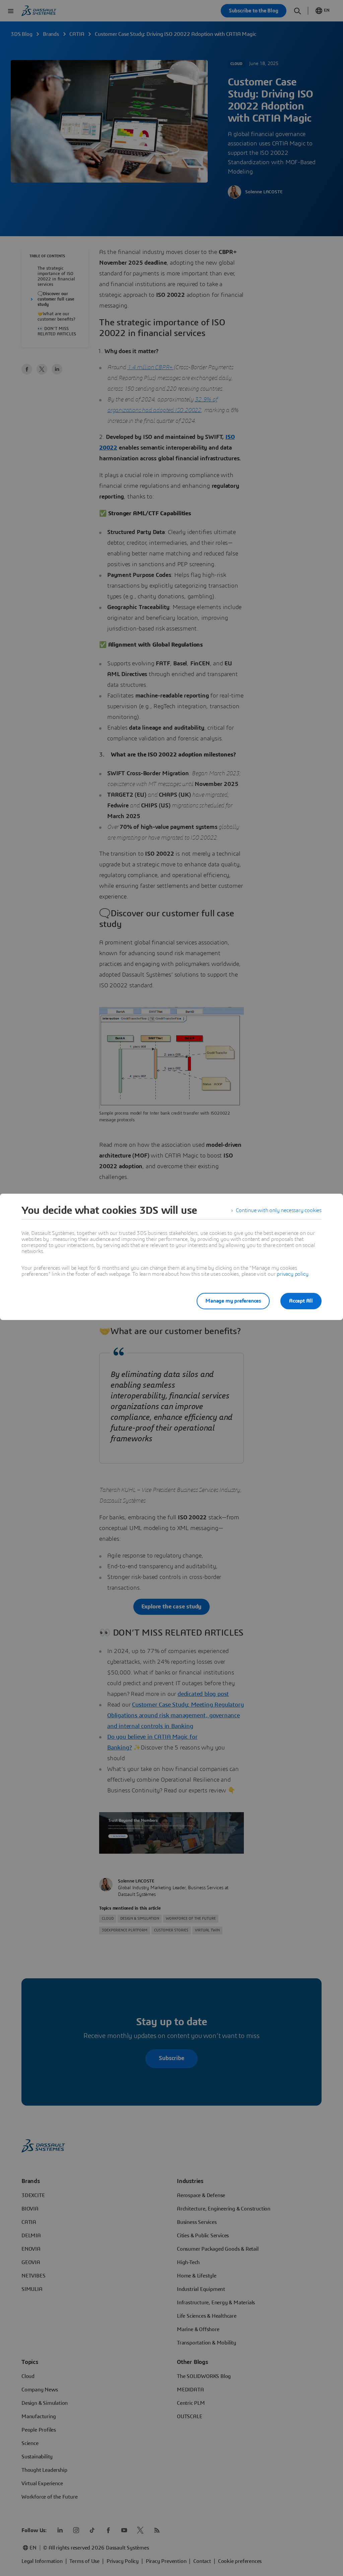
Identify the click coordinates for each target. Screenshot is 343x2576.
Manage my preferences (233, 1301)
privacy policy (292, 1274)
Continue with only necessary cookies (279, 1210)
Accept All (301, 1301)
